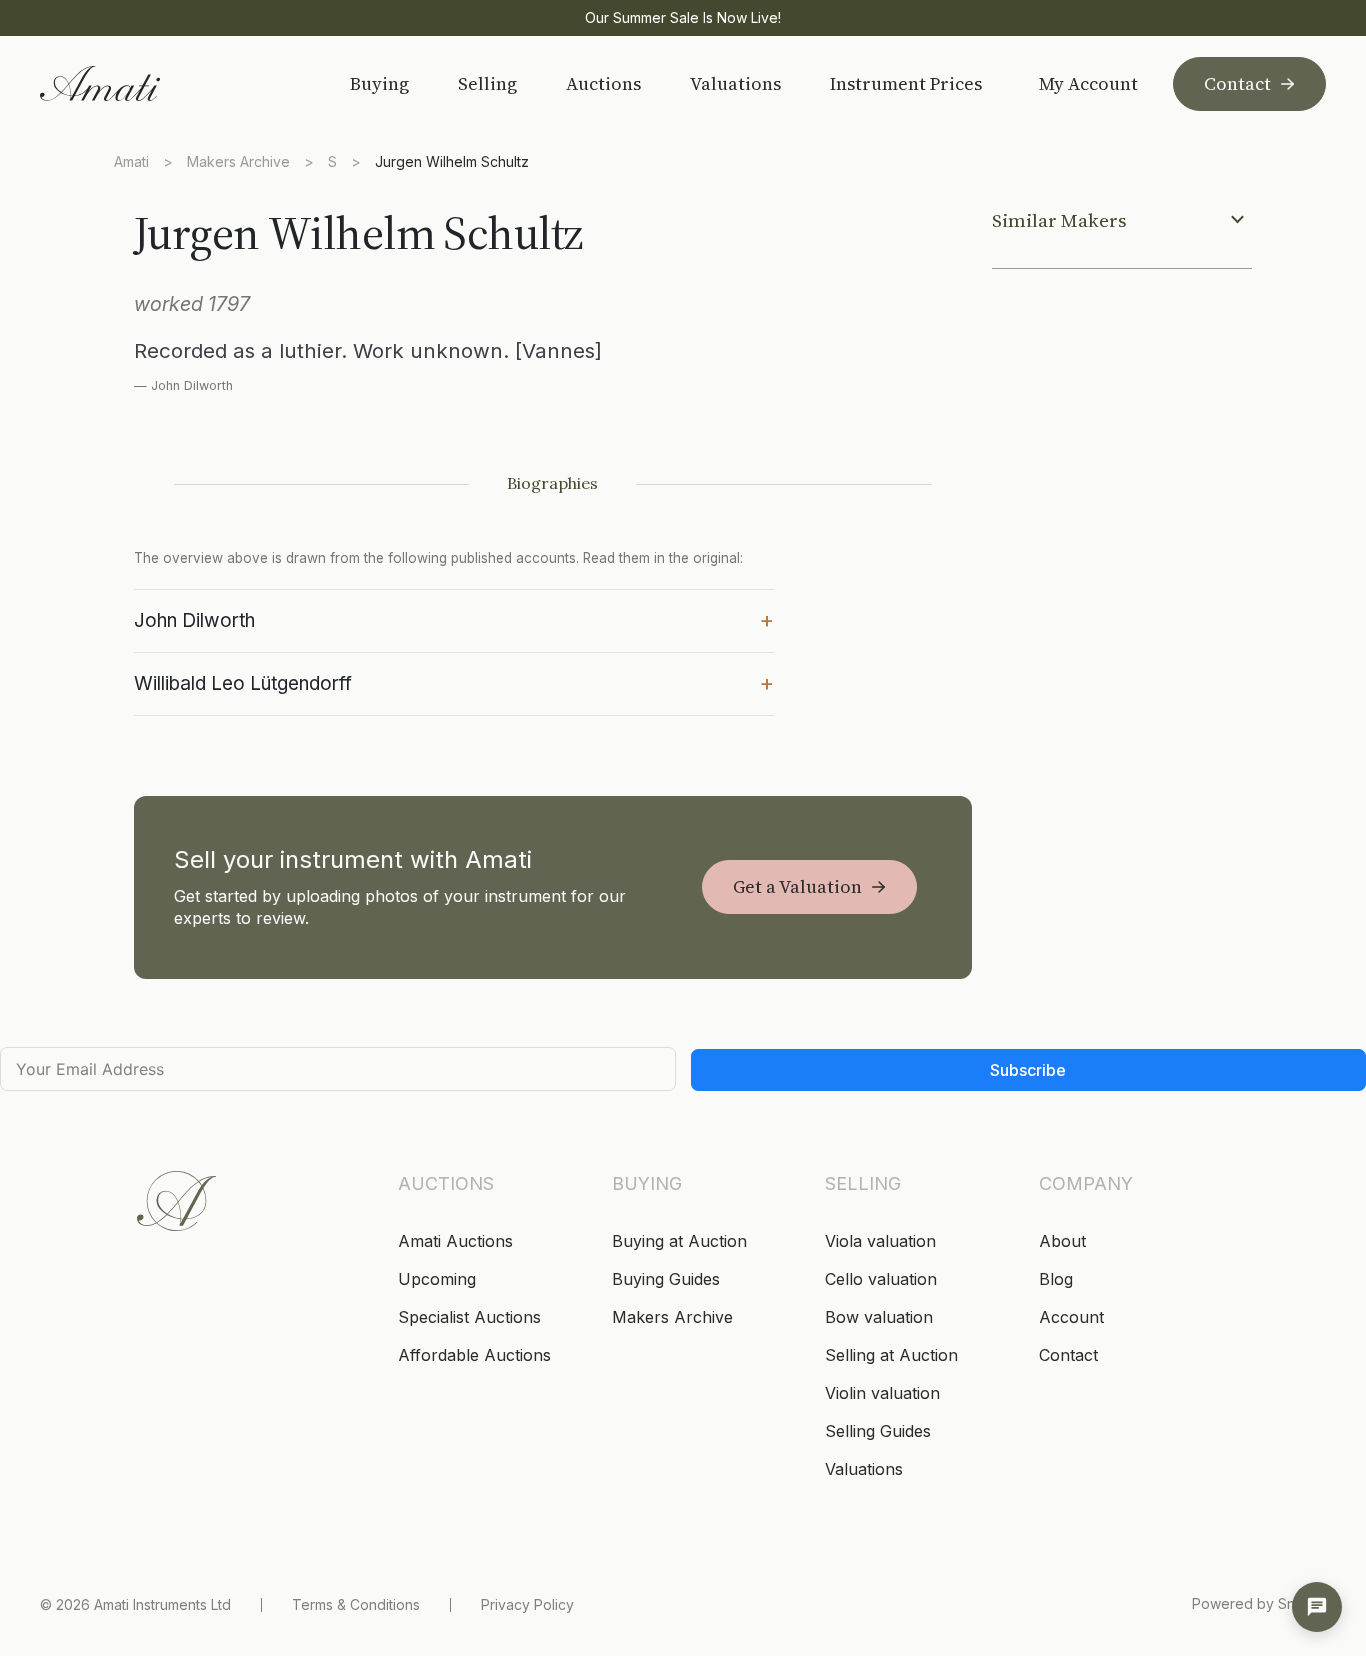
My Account (1088, 84)
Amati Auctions (455, 1241)
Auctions (603, 83)
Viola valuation (880, 1241)
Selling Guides (878, 1431)
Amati (131, 161)
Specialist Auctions (469, 1317)
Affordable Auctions (474, 1355)
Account (1071, 1317)
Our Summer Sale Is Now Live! (683, 17)
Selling (487, 83)
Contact (1237, 83)
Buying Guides (666, 1279)
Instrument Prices (906, 83)
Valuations (735, 83)
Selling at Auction (891, 1355)
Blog (1056, 1279)
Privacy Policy (527, 1604)
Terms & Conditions (356, 1604)
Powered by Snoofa (1259, 1603)
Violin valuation (882, 1393)
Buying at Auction (679, 1241)
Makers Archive (238, 161)
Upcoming (437, 1279)
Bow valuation (879, 1317)
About (1062, 1241)
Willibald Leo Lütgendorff (454, 682)
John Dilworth (454, 619)
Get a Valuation (797, 886)
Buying (379, 83)
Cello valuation (881, 1279)
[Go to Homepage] (169, 83)
